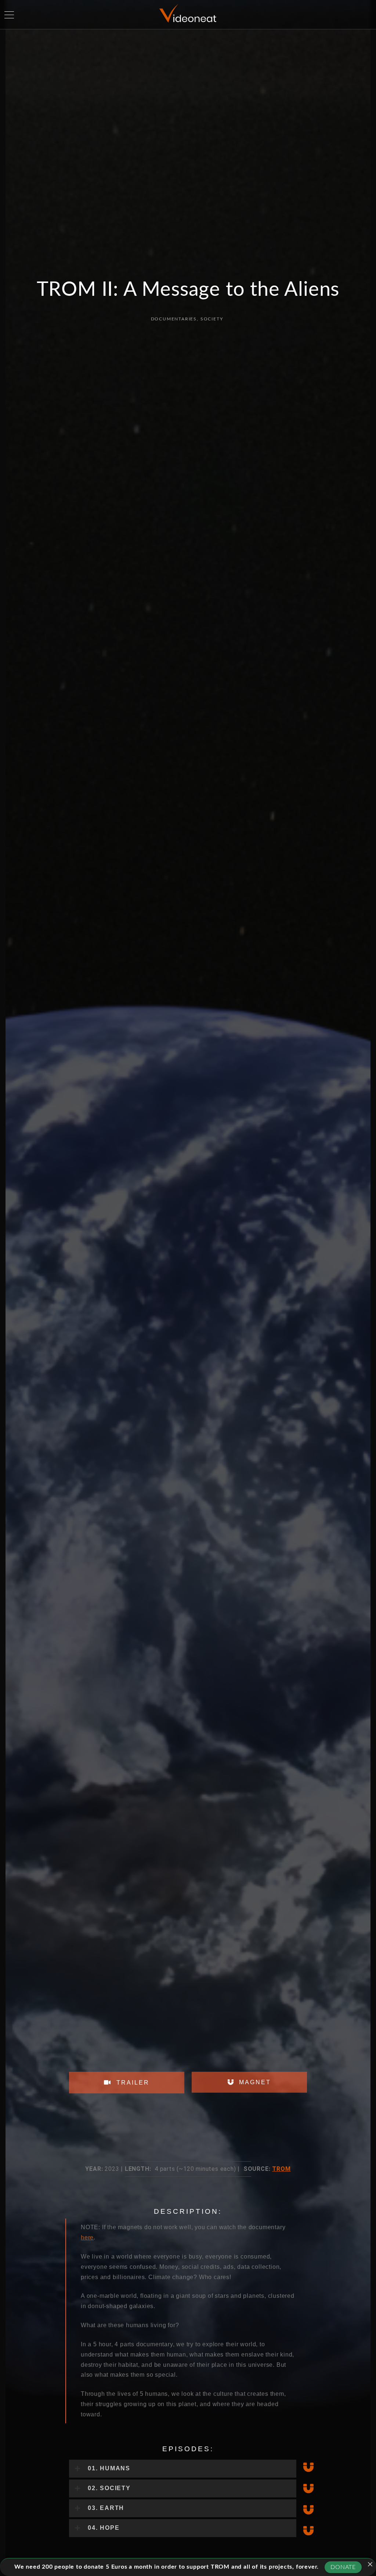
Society (212, 319)
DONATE (343, 2567)
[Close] (370, 2564)
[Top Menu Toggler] (9, 15)
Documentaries (174, 319)
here (87, 2237)
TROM (281, 2169)
